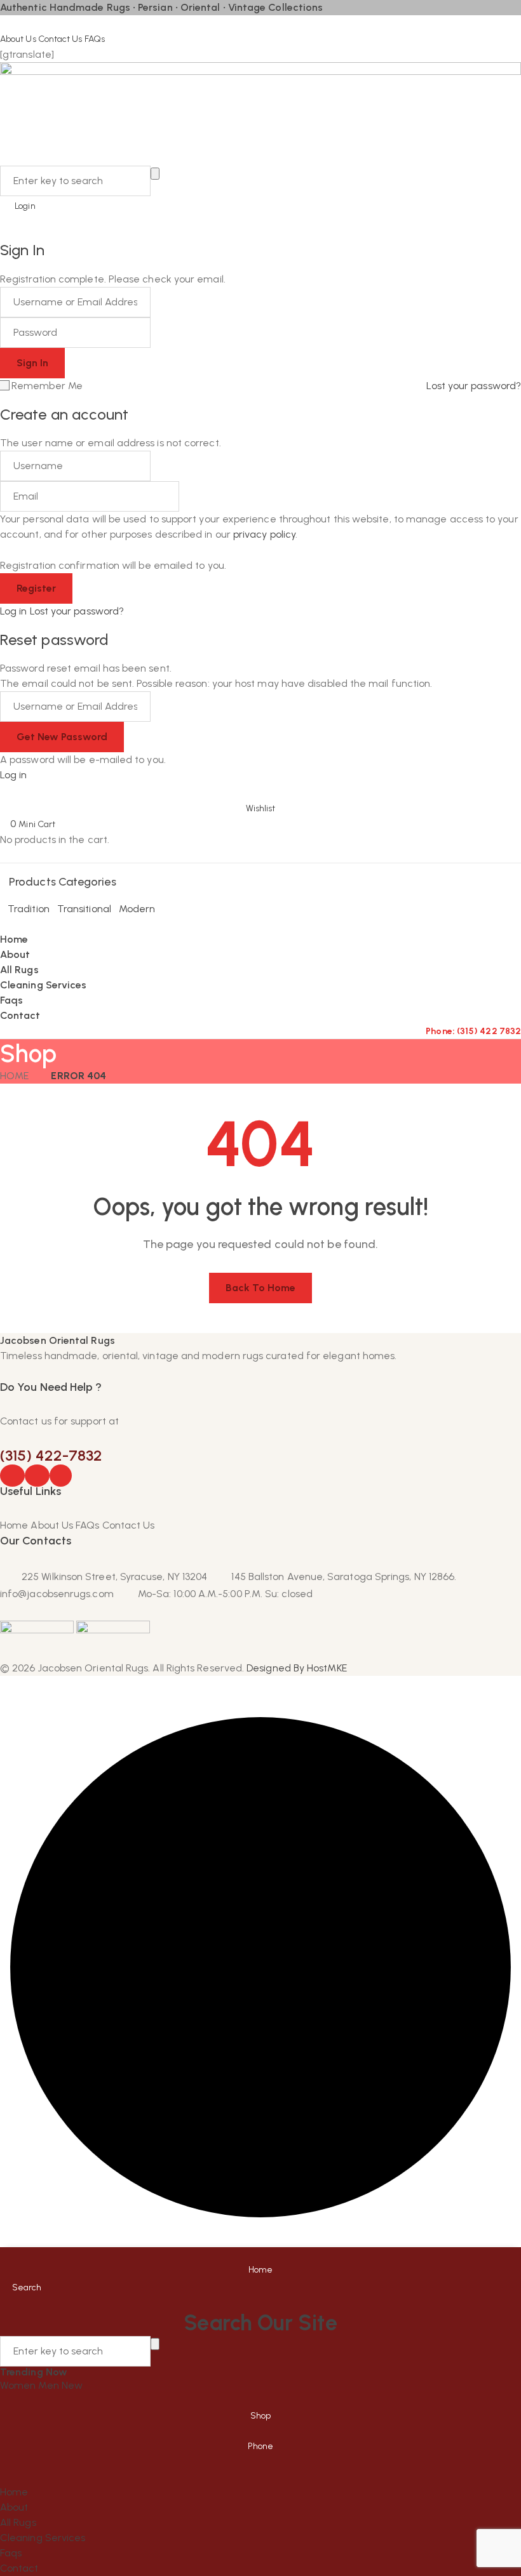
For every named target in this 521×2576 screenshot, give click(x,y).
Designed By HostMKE (297, 1668)
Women (19, 2385)
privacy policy (264, 534)
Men (50, 2385)
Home (14, 1076)
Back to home (261, 1288)
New (72, 2385)
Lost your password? (474, 386)
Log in (13, 611)
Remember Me (47, 386)
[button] (260, 800)
